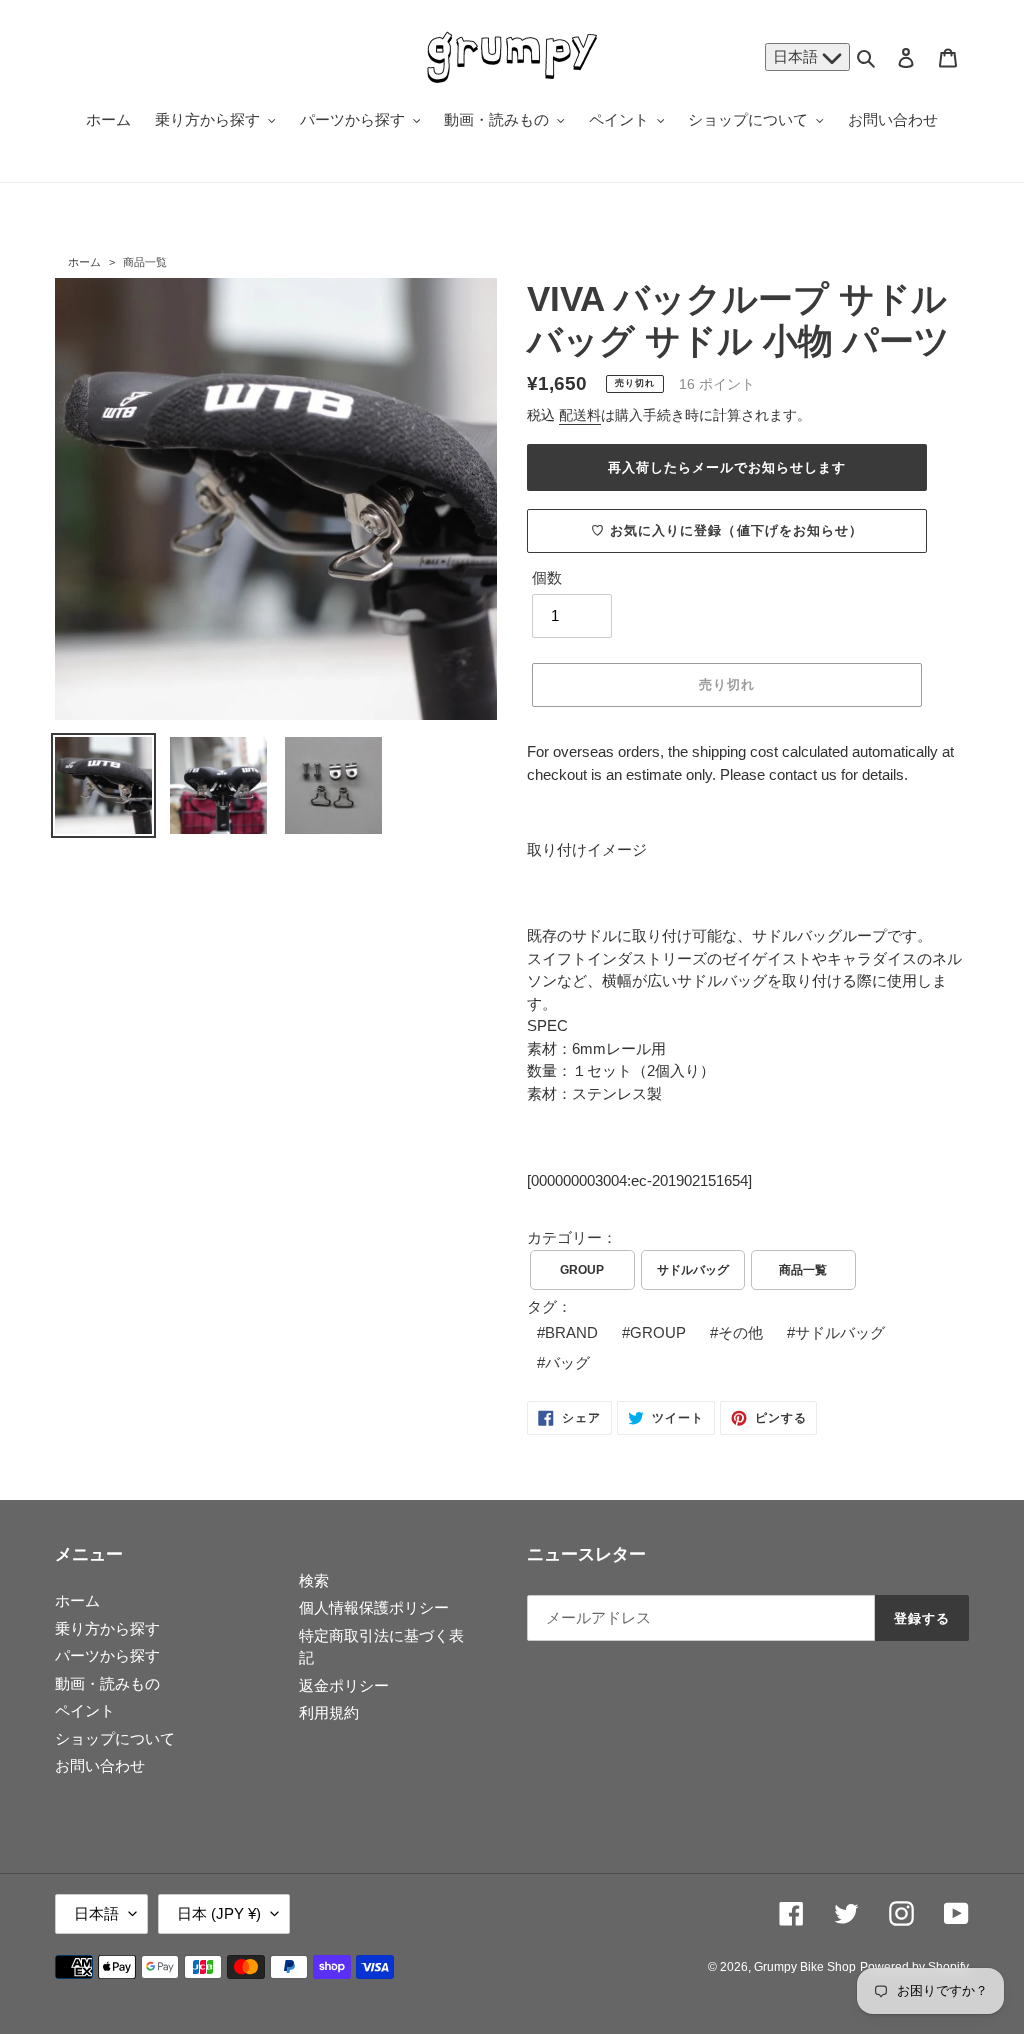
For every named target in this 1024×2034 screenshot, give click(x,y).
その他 (740, 1332)
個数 (547, 577)
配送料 (580, 415)
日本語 (797, 56)
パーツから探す (107, 1655)
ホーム (84, 262)
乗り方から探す (107, 1628)
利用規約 (329, 1712)
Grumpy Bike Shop (805, 1967)
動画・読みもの (107, 1683)
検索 (314, 1580)
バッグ (567, 1362)
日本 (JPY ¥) (219, 1913)
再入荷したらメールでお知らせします (727, 467)
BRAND (571, 1332)
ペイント (85, 1710)
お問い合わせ (100, 1765)
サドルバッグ (693, 1270)
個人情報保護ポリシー (374, 1607)
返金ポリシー (344, 1685)
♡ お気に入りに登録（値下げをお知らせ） (727, 530)
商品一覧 (145, 262)
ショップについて (115, 1738)
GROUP (582, 1270)
